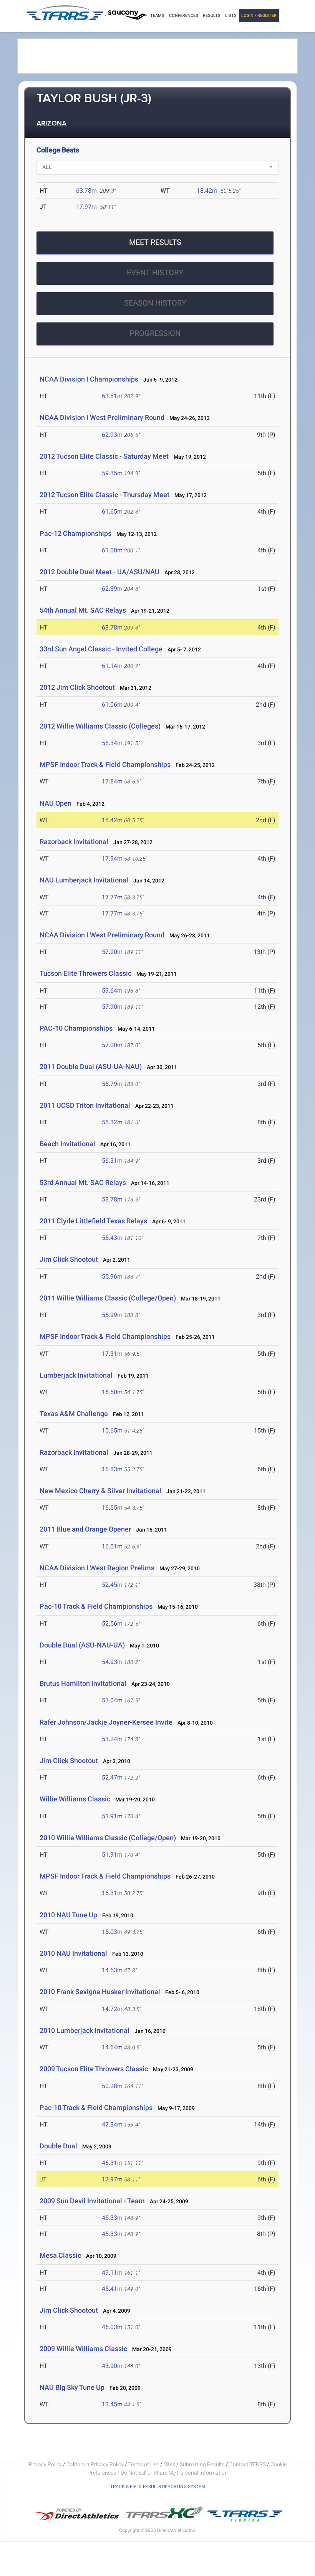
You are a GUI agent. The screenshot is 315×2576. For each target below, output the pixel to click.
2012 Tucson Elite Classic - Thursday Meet (104, 495)
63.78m (86, 191)
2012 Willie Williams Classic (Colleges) (100, 726)
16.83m (112, 1469)
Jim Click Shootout (69, 1259)
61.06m (112, 705)
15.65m (112, 1430)
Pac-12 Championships (75, 533)
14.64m (112, 2047)
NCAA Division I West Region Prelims (97, 1568)
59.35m (112, 473)
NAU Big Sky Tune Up (72, 2387)
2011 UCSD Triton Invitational (85, 1105)
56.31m (112, 1161)
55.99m (112, 1315)
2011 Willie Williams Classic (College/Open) (108, 1298)
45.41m (112, 2289)
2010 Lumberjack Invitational (85, 2030)
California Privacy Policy (95, 2464)
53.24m (112, 1739)
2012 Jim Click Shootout (77, 687)
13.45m (112, 2404)
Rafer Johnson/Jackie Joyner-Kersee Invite (106, 1722)
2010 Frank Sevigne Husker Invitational (100, 1992)
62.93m (112, 435)
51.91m (112, 1816)
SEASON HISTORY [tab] (155, 303)
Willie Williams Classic (75, 1799)
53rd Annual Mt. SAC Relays (83, 1182)
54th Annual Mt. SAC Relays (83, 610)
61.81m (112, 396)
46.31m (112, 2163)
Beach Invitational (67, 1144)
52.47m (112, 1777)
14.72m (112, 2009)
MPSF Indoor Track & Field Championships (105, 764)
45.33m (112, 2218)
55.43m (112, 1238)
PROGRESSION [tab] (155, 333)
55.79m (112, 1084)
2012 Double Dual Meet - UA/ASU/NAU (99, 572)
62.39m (112, 589)
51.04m (112, 1700)
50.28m (112, 2086)
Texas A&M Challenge (74, 1414)
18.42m (207, 191)
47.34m (112, 2124)
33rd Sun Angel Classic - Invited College (101, 649)
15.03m (112, 1932)
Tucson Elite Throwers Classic (85, 973)
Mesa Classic (60, 2255)
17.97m (86, 207)
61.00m (112, 550)
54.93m (112, 1662)
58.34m (112, 743)
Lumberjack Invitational (76, 1375)
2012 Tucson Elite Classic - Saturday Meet (104, 456)
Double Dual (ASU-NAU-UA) (82, 1645)
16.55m (112, 1508)
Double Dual (58, 2146)
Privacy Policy (45, 2464)
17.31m (112, 1354)
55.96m (112, 1276)
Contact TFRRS (248, 2464)
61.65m (112, 511)
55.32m (112, 1122)
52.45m (112, 1585)
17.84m (112, 781)
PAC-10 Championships (76, 1028)
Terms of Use (144, 2464)
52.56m (112, 1623)
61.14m (112, 666)
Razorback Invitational (74, 842)
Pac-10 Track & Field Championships (96, 1606)
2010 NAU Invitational (73, 1953)
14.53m (112, 1970)
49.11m (112, 2273)
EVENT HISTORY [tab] (155, 273)
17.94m (112, 858)
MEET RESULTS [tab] (155, 242)
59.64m (112, 991)
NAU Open (56, 803)
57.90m (112, 952)
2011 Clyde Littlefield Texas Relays (93, 1221)
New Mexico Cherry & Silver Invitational (100, 1491)
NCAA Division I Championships (89, 379)
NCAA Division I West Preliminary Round (102, 417)
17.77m (112, 897)
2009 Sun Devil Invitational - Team (92, 2201)
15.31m (112, 1893)
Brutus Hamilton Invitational (83, 1683)
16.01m (112, 1546)
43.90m (112, 2366)
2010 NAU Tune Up (68, 1915)
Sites (169, 2464)
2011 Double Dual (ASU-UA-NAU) (91, 1067)
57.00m (112, 1045)
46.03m (112, 2327)
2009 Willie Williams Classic (83, 2349)
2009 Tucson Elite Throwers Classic (94, 2069)
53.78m (112, 1199)
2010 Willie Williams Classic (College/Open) (108, 1838)
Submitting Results (202, 2464)
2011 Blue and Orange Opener (85, 1529)
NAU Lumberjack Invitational (84, 880)
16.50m (112, 1392)
